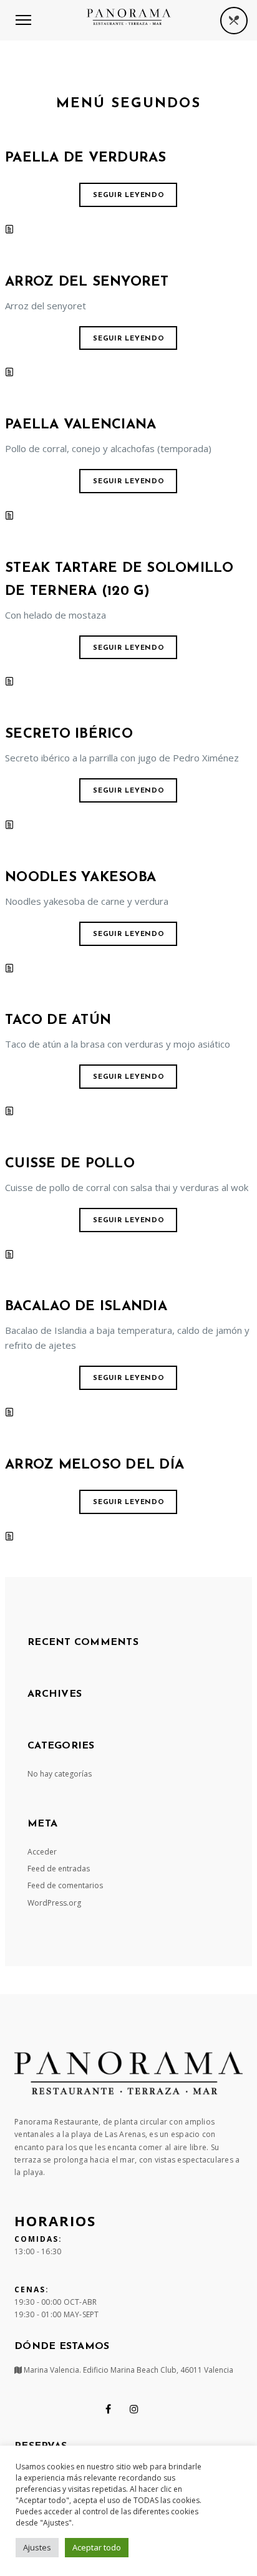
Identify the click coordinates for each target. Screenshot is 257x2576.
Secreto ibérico (69, 734)
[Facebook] (108, 2409)
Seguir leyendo (129, 195)
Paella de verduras (86, 158)
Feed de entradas (59, 1869)
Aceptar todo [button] (97, 2547)
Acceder (42, 1852)
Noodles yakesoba (80, 878)
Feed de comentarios (65, 1885)
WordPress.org (54, 1903)
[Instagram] (134, 2409)
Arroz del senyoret (87, 282)
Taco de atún (58, 1020)
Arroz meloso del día (95, 1465)
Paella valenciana (80, 425)
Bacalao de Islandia (86, 1307)
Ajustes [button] (37, 2547)
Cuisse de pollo (70, 1164)
